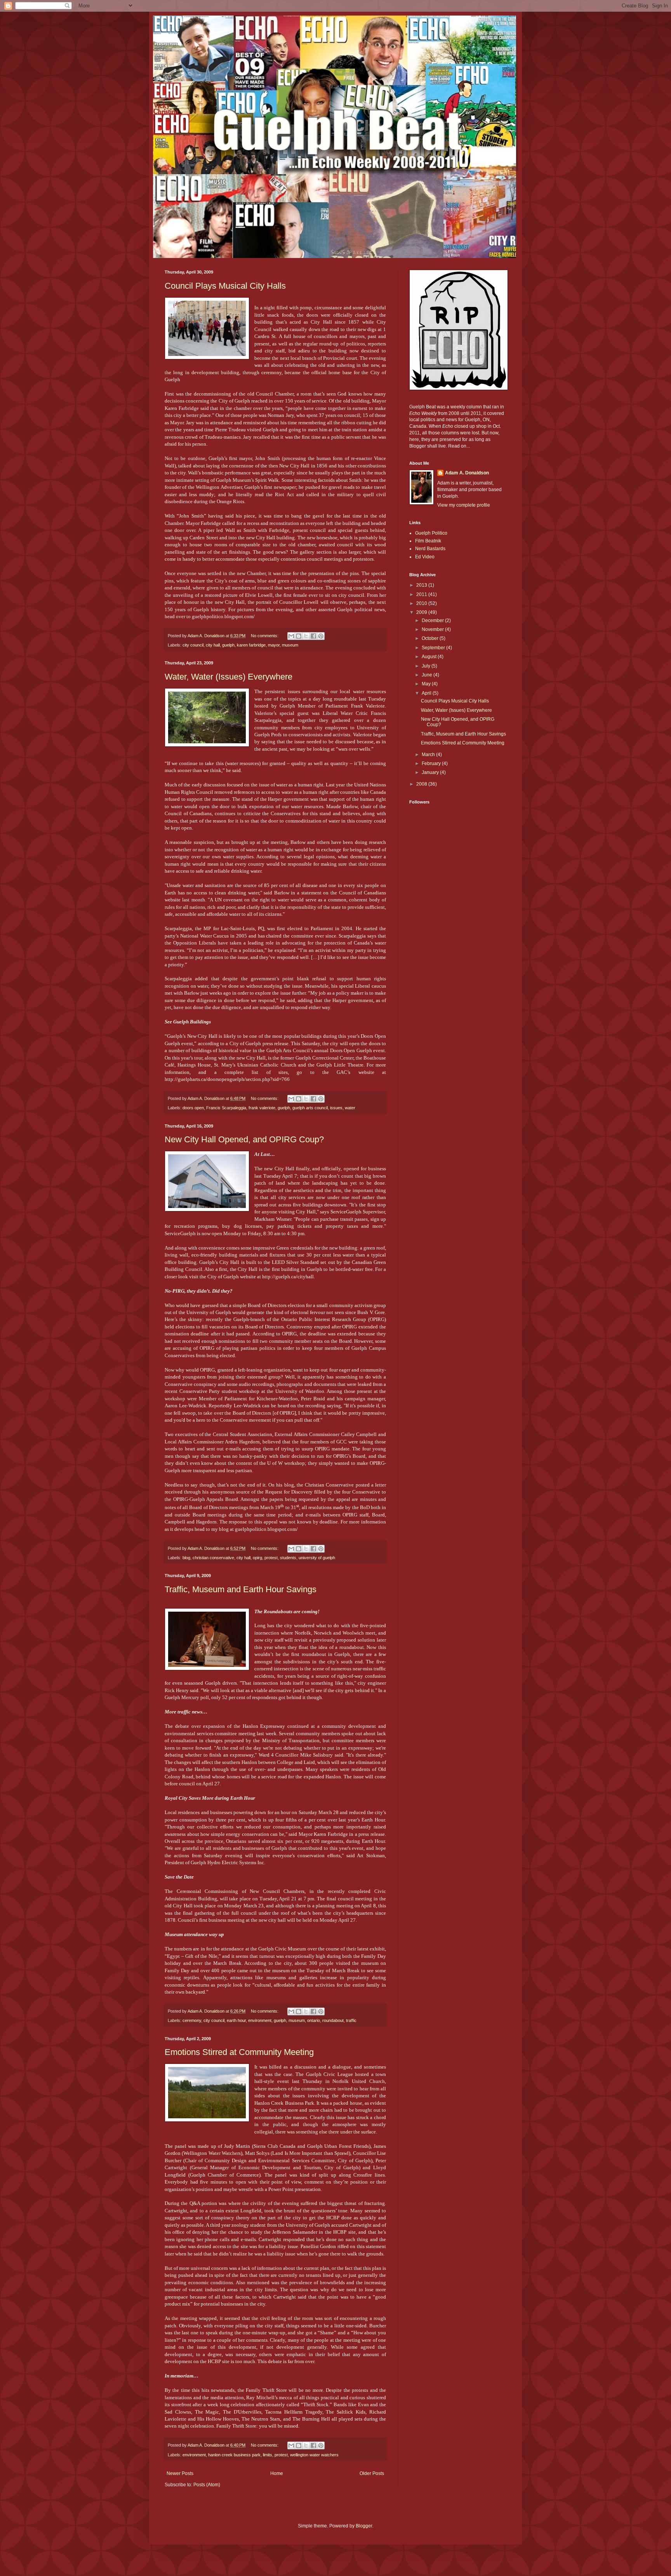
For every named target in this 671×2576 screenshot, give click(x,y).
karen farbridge (251, 645)
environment (260, 2020)
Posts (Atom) (207, 2485)
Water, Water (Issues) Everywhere (229, 677)
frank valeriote (262, 1108)
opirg (257, 1558)
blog (186, 1558)
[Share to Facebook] (313, 636)
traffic (351, 2020)
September (434, 648)
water (350, 1108)
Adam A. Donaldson (467, 473)
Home (277, 2473)
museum (290, 645)
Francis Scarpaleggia (226, 1108)
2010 (422, 603)
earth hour (236, 2020)
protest (271, 1558)
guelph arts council (310, 1108)
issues (336, 1108)
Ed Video (425, 557)
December (433, 620)
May (427, 684)
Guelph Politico (431, 533)
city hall (213, 645)
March (429, 755)
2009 (422, 612)
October (431, 638)
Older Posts (372, 2473)
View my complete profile (464, 505)
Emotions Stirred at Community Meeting (239, 2052)
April (427, 693)
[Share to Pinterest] (321, 636)
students (288, 1558)
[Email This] (291, 636)
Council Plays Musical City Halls (225, 286)
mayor (274, 645)
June (428, 675)
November (433, 629)
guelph (228, 645)
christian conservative (213, 1558)
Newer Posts (180, 2473)
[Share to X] (306, 636)
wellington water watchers (314, 2455)
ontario (314, 2020)
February (432, 763)
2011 (422, 594)
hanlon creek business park (234, 2455)
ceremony (192, 2020)
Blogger (364, 2526)
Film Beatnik (428, 541)
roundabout (333, 2020)
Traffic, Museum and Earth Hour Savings (241, 1589)
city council (193, 645)
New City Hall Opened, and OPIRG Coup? (244, 1139)
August (430, 657)
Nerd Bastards (430, 549)
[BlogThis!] (299, 636)
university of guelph (317, 1558)
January (431, 772)
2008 (422, 784)
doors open (193, 1108)
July (427, 666)
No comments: (265, 636)
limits (268, 2455)
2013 (422, 585)
